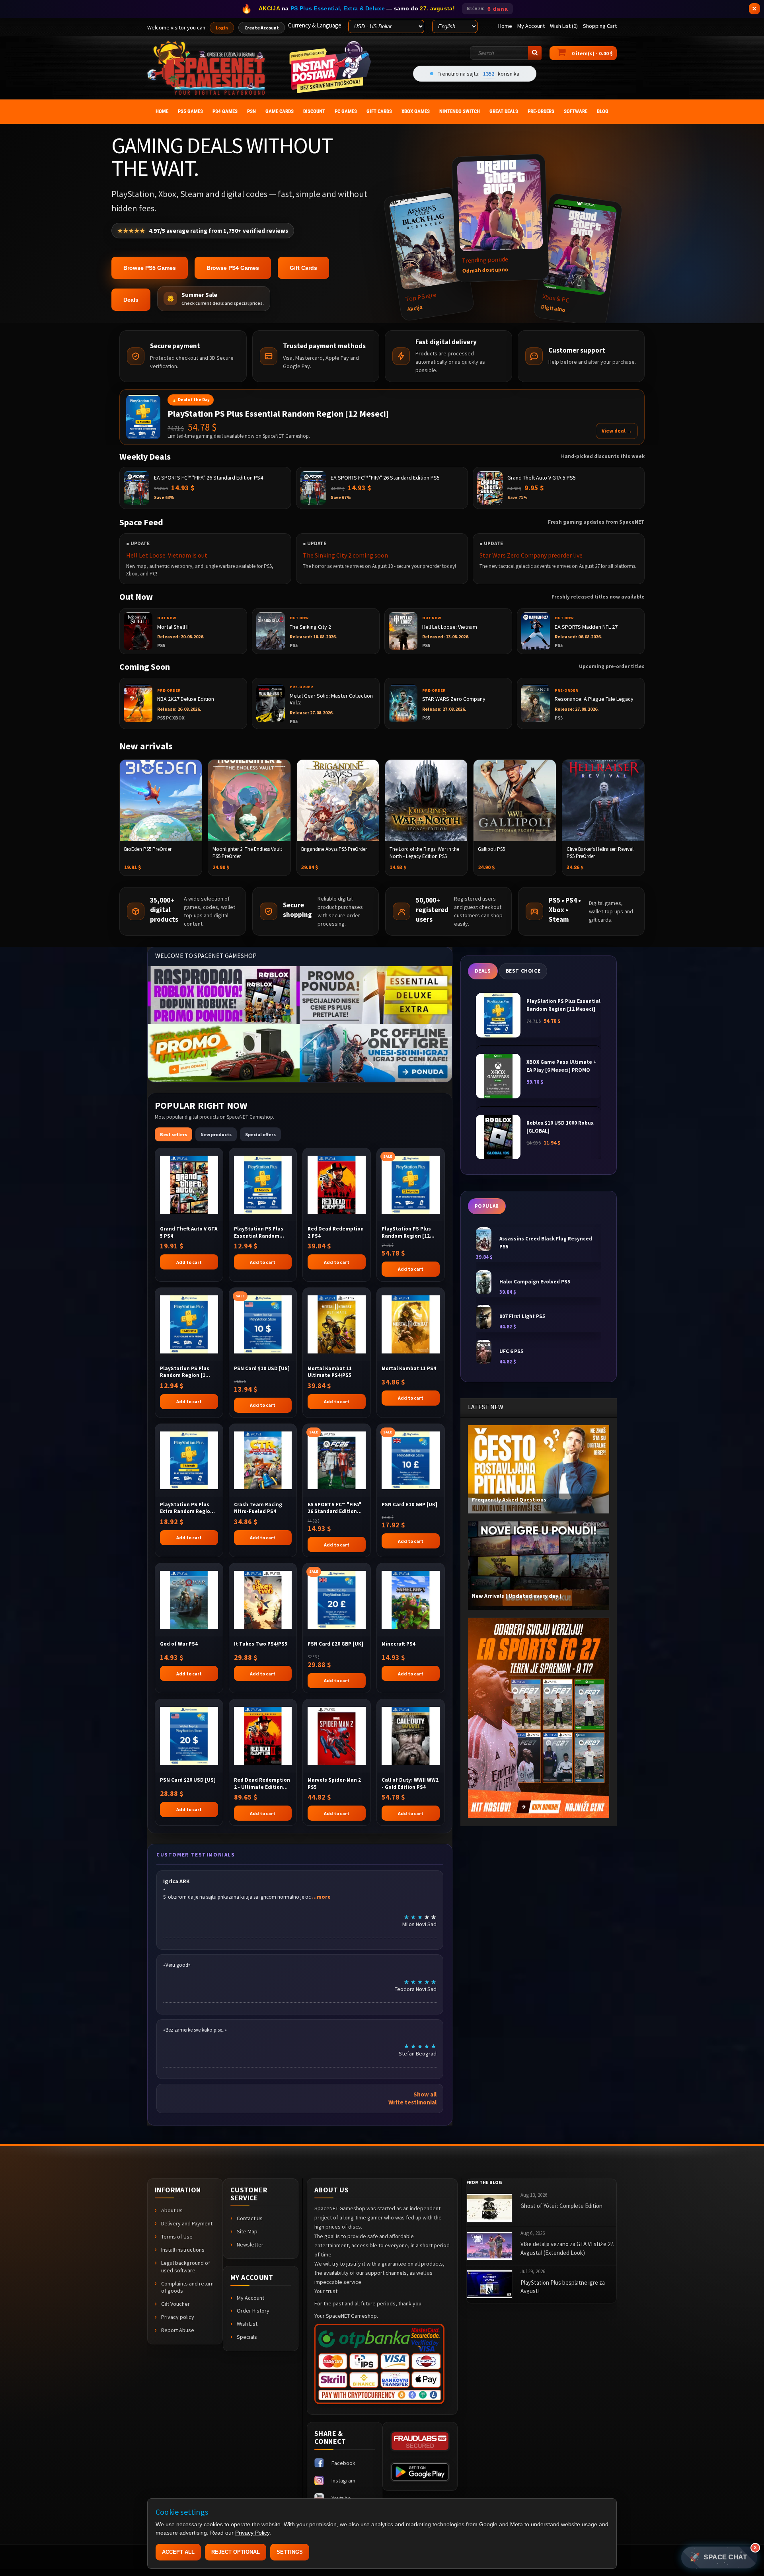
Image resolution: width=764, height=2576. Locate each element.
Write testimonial (412, 2102)
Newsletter (250, 2244)
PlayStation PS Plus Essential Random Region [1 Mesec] (259, 1232)
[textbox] (506, 53)
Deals (131, 300)
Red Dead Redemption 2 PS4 (336, 1232)
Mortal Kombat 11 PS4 (409, 1368)
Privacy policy (178, 2317)
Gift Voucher (175, 2304)
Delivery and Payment (187, 2223)
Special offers (260, 1134)
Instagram (343, 2480)
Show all (425, 2094)
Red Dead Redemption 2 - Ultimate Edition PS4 (262, 1783)
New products (216, 1134)
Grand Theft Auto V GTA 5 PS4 (189, 1232)
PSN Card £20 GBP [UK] (335, 1644)
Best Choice (523, 971)
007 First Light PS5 (522, 1316)
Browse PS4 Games (233, 268)
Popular (487, 1206)
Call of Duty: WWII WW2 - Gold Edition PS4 (410, 1783)
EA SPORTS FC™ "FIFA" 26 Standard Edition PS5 (334, 1508)
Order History (253, 2311)
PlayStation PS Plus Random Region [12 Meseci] (406, 1232)
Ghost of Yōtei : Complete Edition (561, 2206)
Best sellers (173, 1134)
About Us (172, 2210)
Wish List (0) (564, 26)
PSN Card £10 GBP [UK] (409, 1504)
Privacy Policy (252, 2533)
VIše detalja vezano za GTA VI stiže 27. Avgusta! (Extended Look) (567, 2248)
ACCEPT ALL (178, 2552)
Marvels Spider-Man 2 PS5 (334, 1783)
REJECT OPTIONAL (236, 2552)
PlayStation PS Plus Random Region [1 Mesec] (185, 1372)
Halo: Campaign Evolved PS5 (535, 1282)
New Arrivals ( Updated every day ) (517, 1596)
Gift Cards (303, 268)
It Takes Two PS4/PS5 (261, 1644)
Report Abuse (178, 2330)
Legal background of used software (186, 2267)
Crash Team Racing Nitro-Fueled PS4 (258, 1508)
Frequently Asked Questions (509, 1500)
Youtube (341, 2498)
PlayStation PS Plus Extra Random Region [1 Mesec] (187, 1508)
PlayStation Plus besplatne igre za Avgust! (563, 2287)
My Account (250, 2298)
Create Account (262, 28)
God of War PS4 (179, 1644)
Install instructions (183, 2250)
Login (222, 28)
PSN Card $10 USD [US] (262, 1368)
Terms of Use (177, 2237)
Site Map (247, 2231)
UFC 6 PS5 (511, 1351)
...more (321, 1897)
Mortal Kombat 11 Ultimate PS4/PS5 (330, 1372)
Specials (247, 2337)
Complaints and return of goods (187, 2287)
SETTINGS (290, 2552)
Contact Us (250, 2218)
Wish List (247, 2324)
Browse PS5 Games (150, 268)
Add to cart (189, 1262)
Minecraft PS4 (399, 1644)
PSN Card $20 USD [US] (188, 1780)
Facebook (343, 2463)
